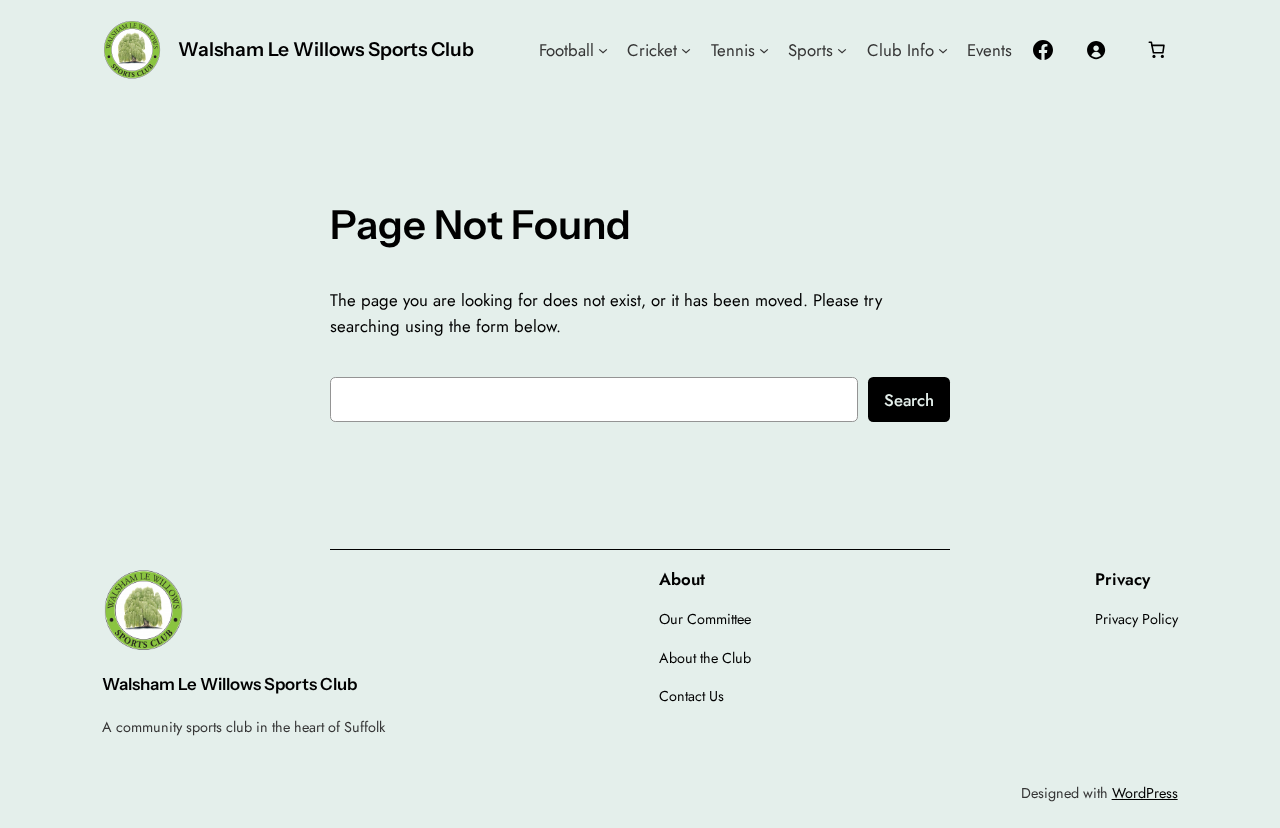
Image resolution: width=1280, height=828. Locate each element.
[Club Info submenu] (943, 50)
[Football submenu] (603, 50)
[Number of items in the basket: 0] (1157, 50)
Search (909, 400)
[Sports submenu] (842, 50)
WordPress (1145, 793)
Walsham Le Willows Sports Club (326, 49)
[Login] (1095, 50)
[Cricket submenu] (686, 50)
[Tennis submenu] (764, 50)
